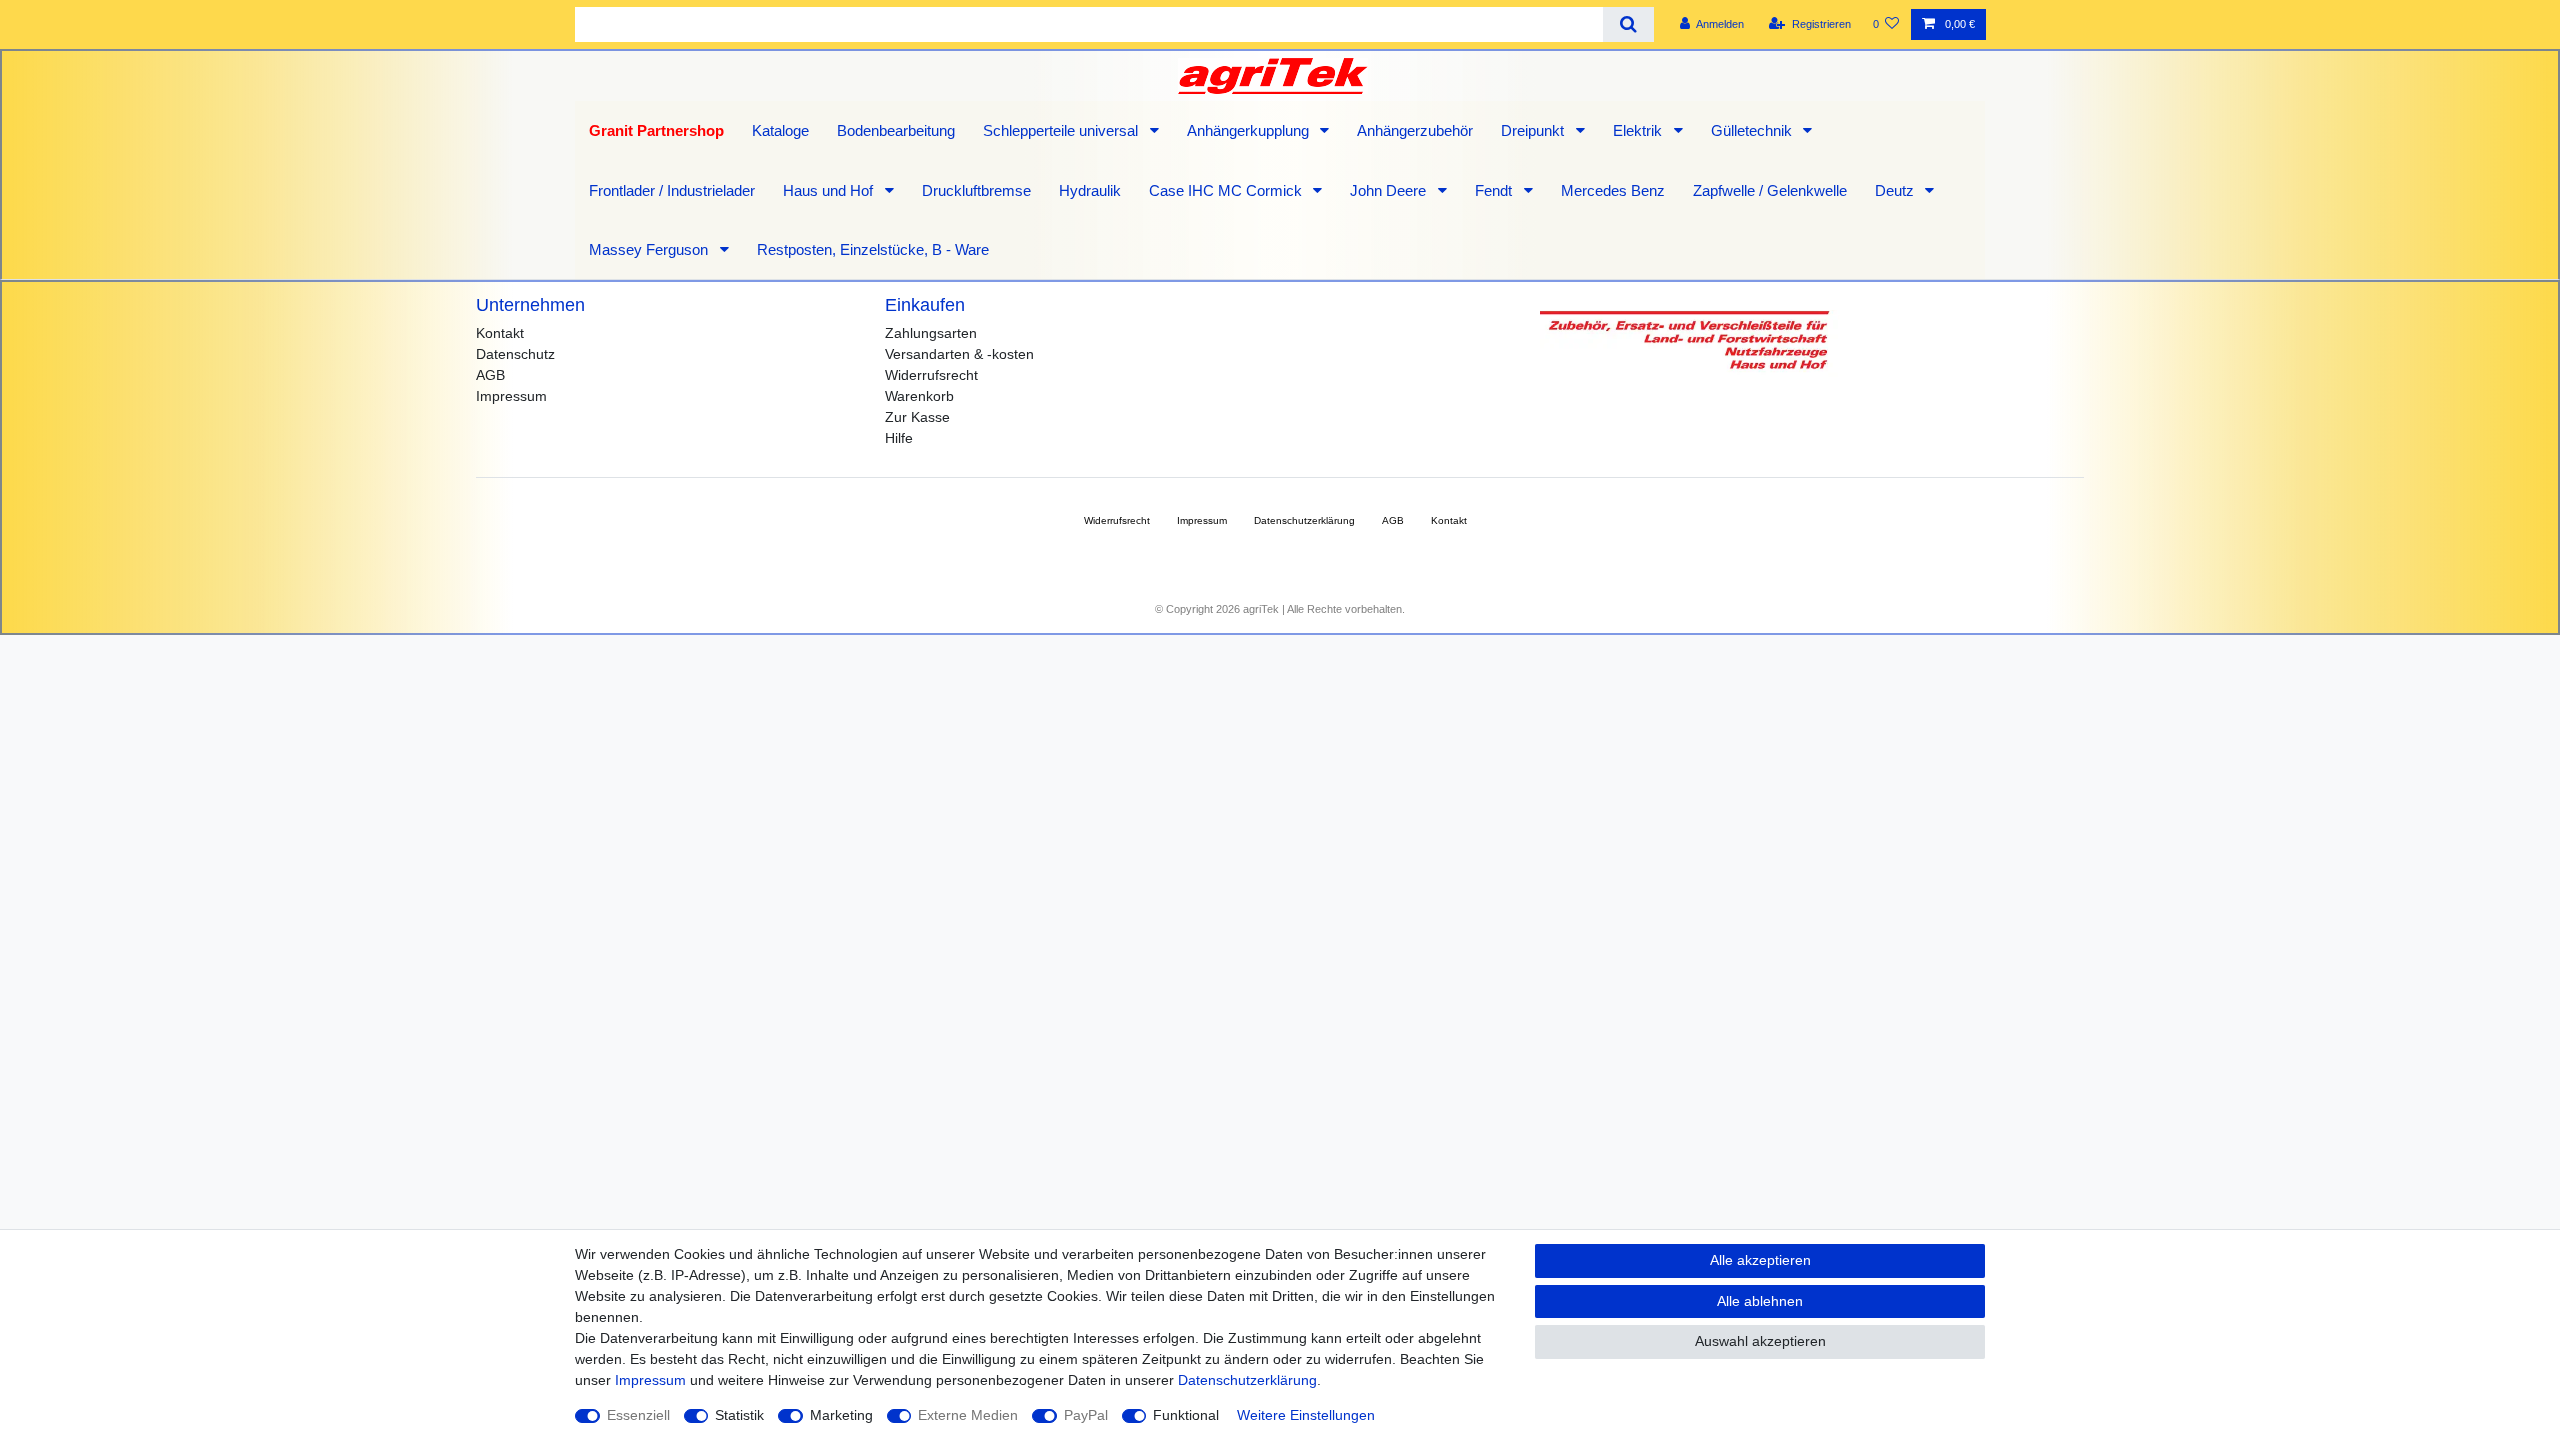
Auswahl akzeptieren (1760, 1341)
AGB (490, 375)
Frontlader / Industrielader (672, 190)
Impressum (511, 396)
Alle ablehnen (1760, 1301)
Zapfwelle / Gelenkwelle (1770, 190)
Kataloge (780, 130)
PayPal (1086, 1415)
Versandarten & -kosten (959, 354)
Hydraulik (1090, 190)
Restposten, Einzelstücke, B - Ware (873, 249)
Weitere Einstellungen (1306, 1415)
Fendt (1495, 190)
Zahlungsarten (931, 333)
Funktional (1186, 1415)
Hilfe (899, 438)
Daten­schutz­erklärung (1304, 520)
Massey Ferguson (650, 249)
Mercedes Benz (1613, 190)
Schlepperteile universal (1062, 130)
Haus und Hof (830, 190)
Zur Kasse (917, 417)
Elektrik (1639, 130)
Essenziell (638, 1415)
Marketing (841, 1415)
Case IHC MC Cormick (1227, 190)
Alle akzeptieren (1760, 1260)
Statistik (739, 1415)
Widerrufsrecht (931, 375)
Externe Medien (968, 1415)
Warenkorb (919, 396)
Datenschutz (515, 354)
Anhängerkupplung (1250, 130)
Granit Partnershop (656, 130)
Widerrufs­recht (1117, 520)
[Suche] (1628, 24)
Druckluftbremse (976, 190)
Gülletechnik (1753, 130)
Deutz (1896, 190)
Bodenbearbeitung (896, 130)
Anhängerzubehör (1415, 130)
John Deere (1390, 190)
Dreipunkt (1534, 130)
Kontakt (500, 333)
